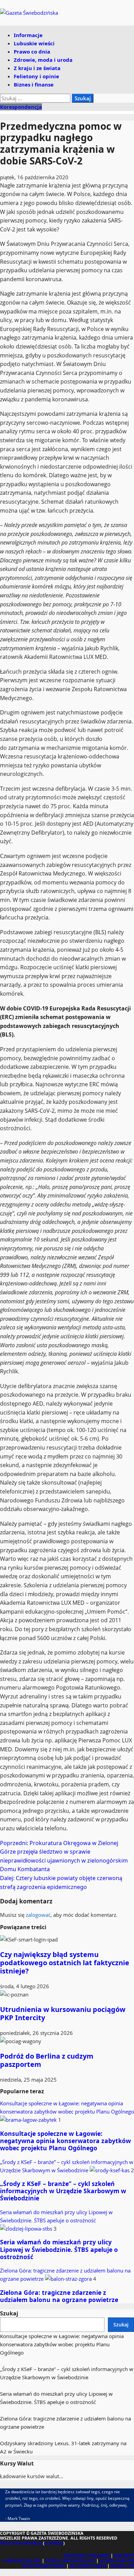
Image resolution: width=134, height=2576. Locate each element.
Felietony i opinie (36, 76)
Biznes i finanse (34, 84)
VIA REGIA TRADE (88, 2566)
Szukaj (9, 2313)
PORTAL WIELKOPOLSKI (70, 2561)
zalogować (38, 1915)
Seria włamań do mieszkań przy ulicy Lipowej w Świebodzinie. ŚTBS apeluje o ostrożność (56, 2216)
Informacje (28, 35)
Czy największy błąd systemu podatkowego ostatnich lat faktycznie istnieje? (65, 1963)
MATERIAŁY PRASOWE (86, 2556)
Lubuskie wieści (34, 43)
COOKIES (54, 2543)
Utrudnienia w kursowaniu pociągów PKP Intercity (63, 2013)
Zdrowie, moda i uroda (43, 60)
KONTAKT (124, 2556)
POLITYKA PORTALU (21, 2543)
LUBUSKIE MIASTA (22, 2561)
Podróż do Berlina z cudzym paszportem (47, 2060)
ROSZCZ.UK (122, 2566)
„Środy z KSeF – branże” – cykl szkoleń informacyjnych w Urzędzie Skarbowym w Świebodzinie (63, 2191)
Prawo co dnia (32, 51)
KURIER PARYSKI (117, 2561)
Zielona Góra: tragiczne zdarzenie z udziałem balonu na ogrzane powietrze (59, 2296)
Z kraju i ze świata (37, 68)
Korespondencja (21, 107)
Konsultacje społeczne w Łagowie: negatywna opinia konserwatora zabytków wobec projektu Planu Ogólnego (67, 2107)
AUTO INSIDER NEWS (43, 2566)
